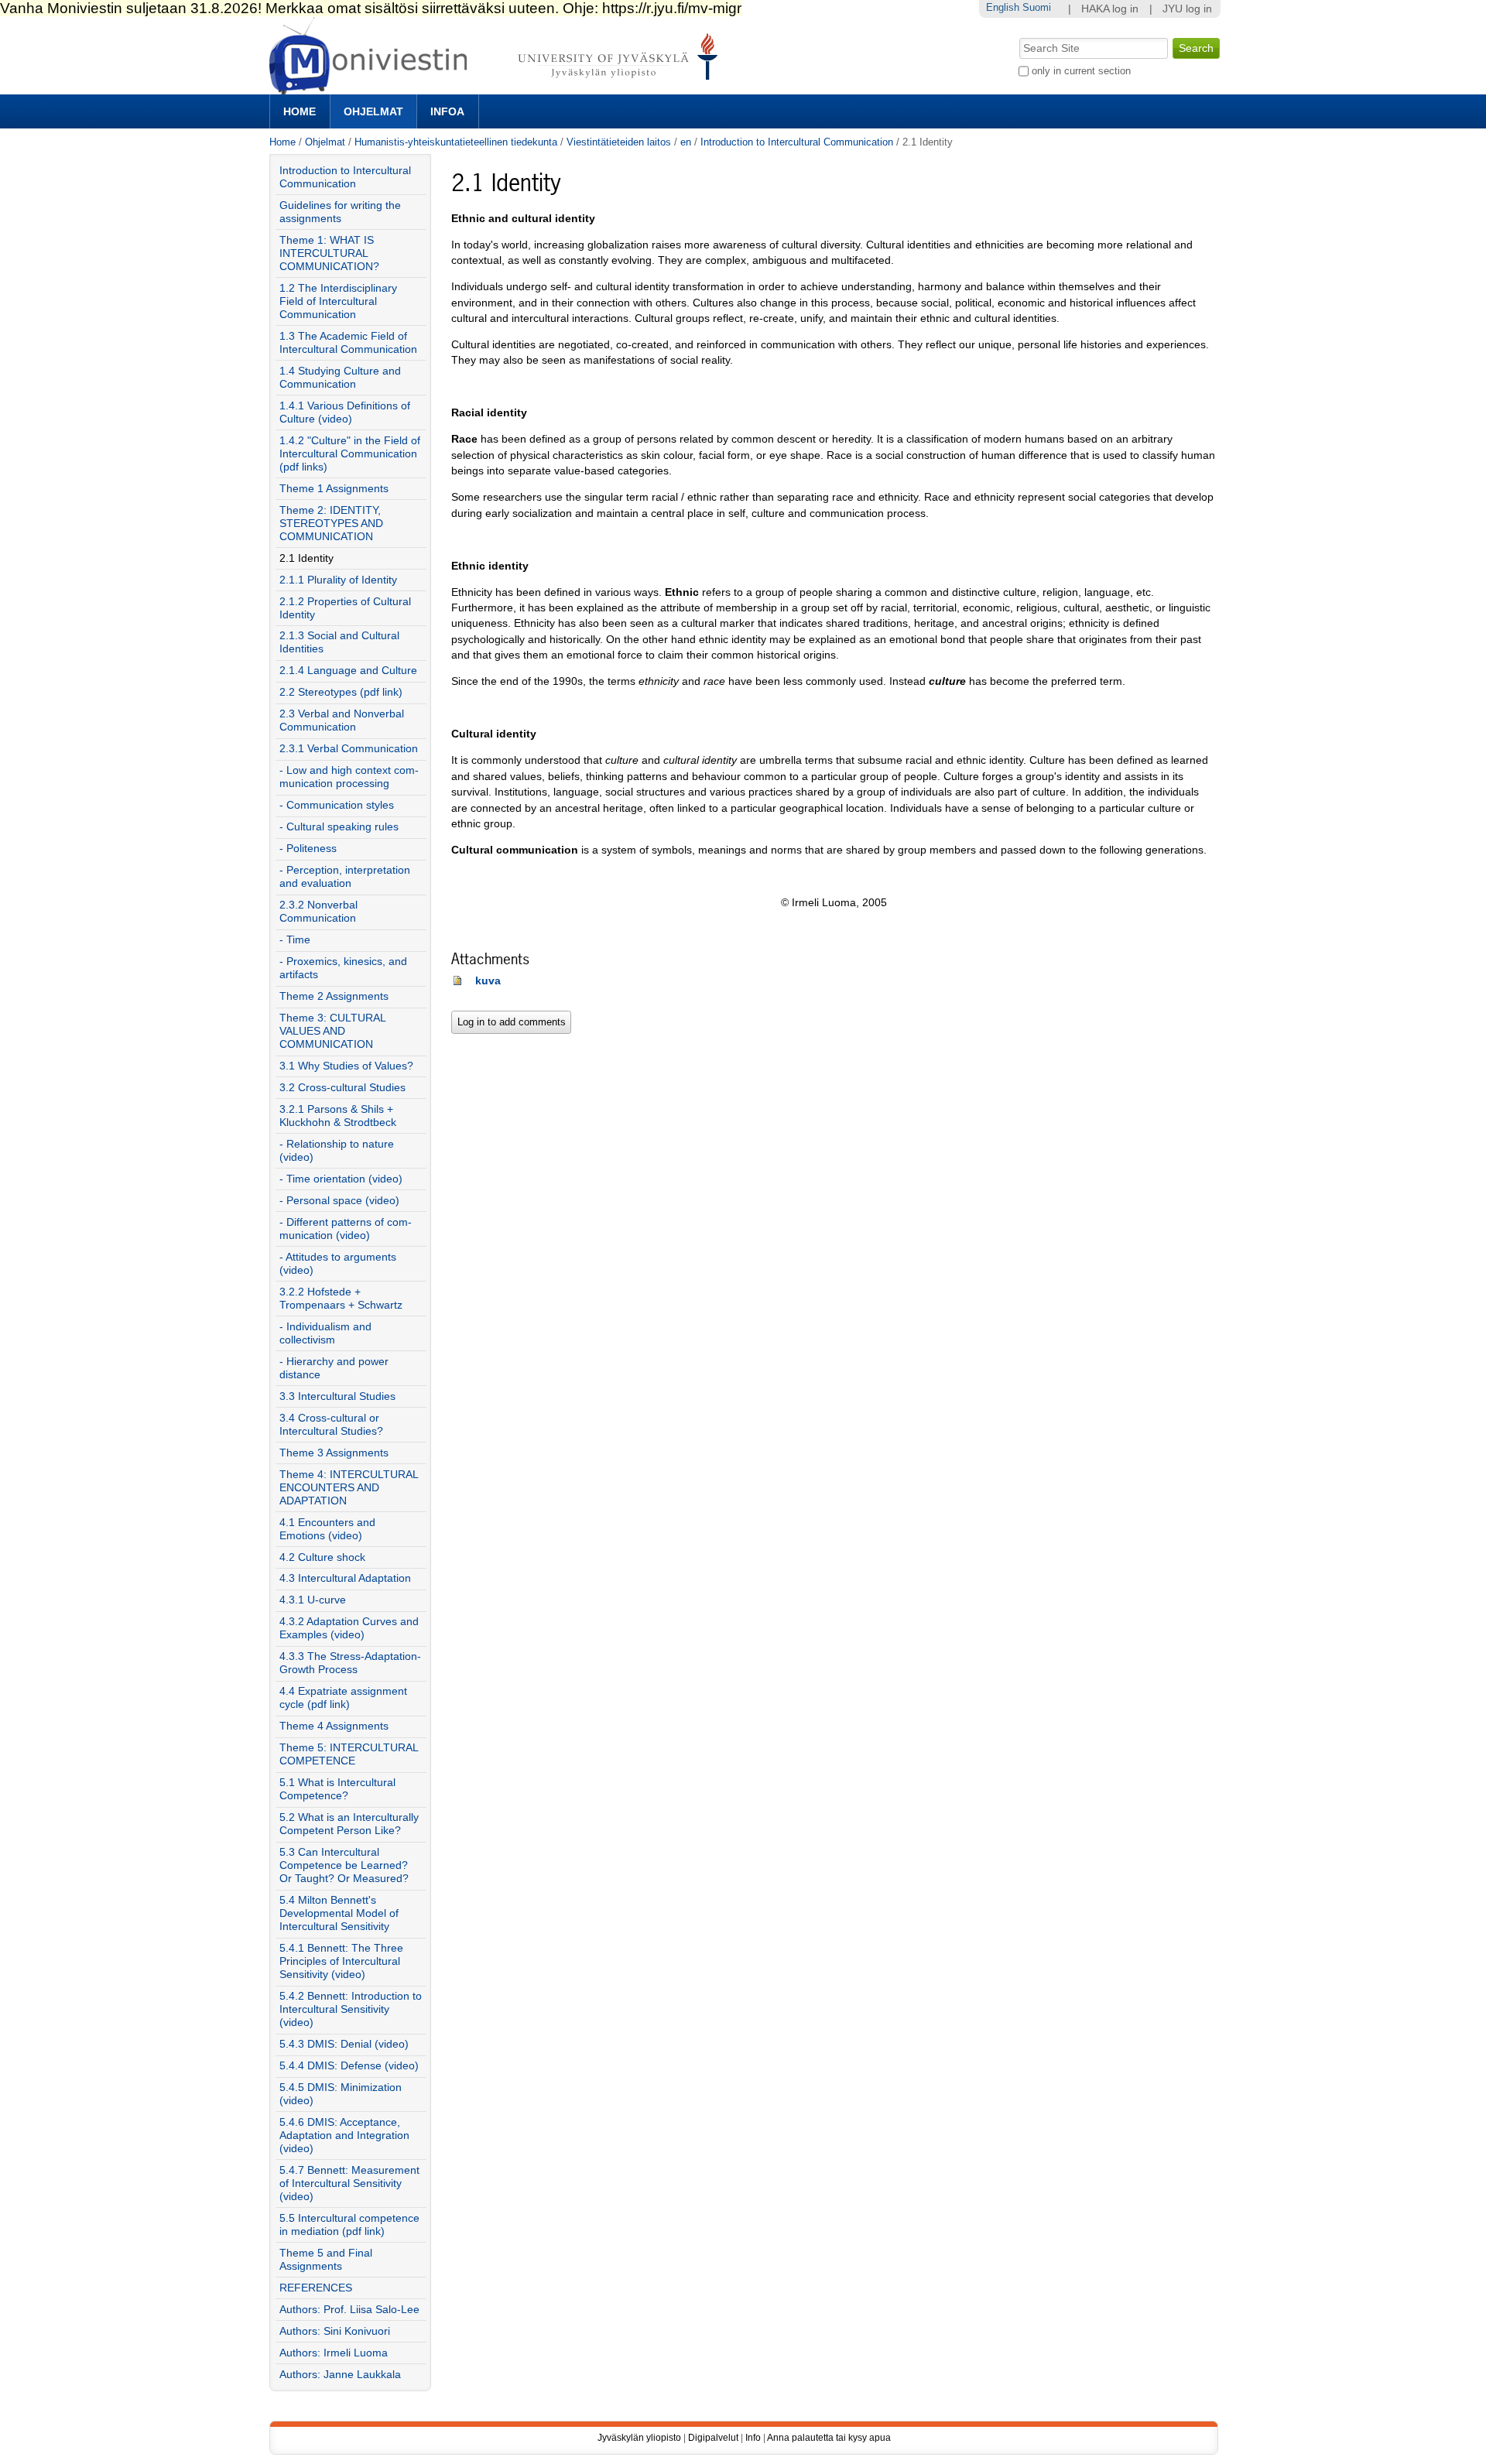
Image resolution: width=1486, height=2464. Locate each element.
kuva (488, 981)
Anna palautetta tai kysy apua (829, 2438)
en (686, 142)
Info (753, 2438)
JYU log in (1187, 9)
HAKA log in (1110, 9)
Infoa (447, 111)
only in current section (1081, 71)
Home (300, 111)
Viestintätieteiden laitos (619, 142)
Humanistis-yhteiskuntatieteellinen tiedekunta (456, 142)
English (1003, 7)
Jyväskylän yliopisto (639, 2438)
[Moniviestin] (498, 88)
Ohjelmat (373, 111)
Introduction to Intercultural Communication (797, 142)
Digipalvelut (713, 2438)
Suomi (1037, 7)
